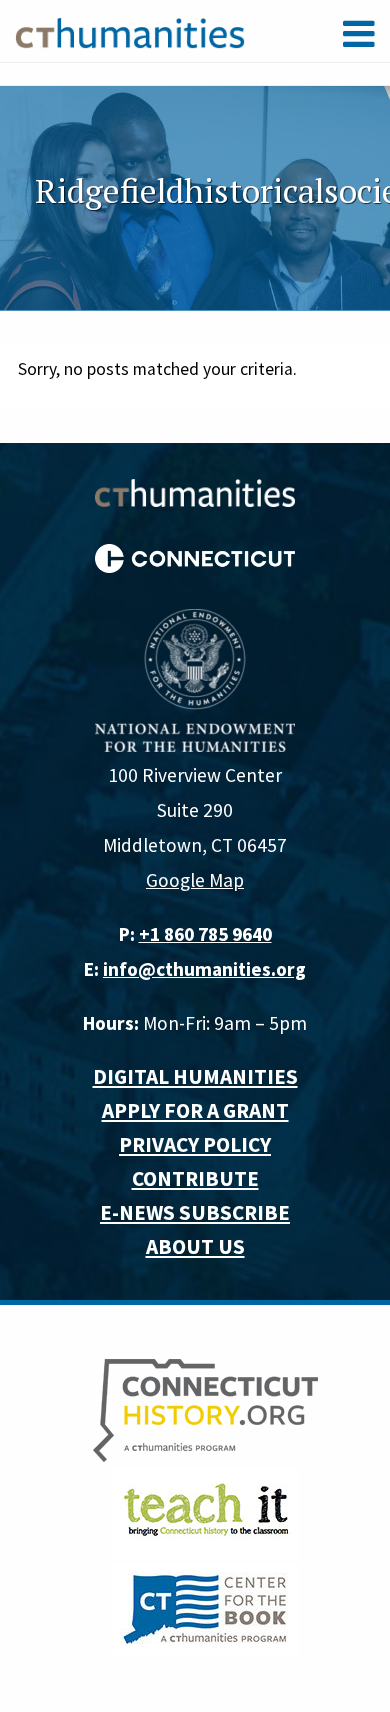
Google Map (195, 880)
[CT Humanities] (130, 32)
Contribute (195, 1178)
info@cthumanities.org (204, 969)
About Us (195, 1246)
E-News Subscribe (195, 1212)
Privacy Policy (195, 1144)
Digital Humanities (195, 1076)
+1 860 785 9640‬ (205, 934)
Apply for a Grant (195, 1110)
